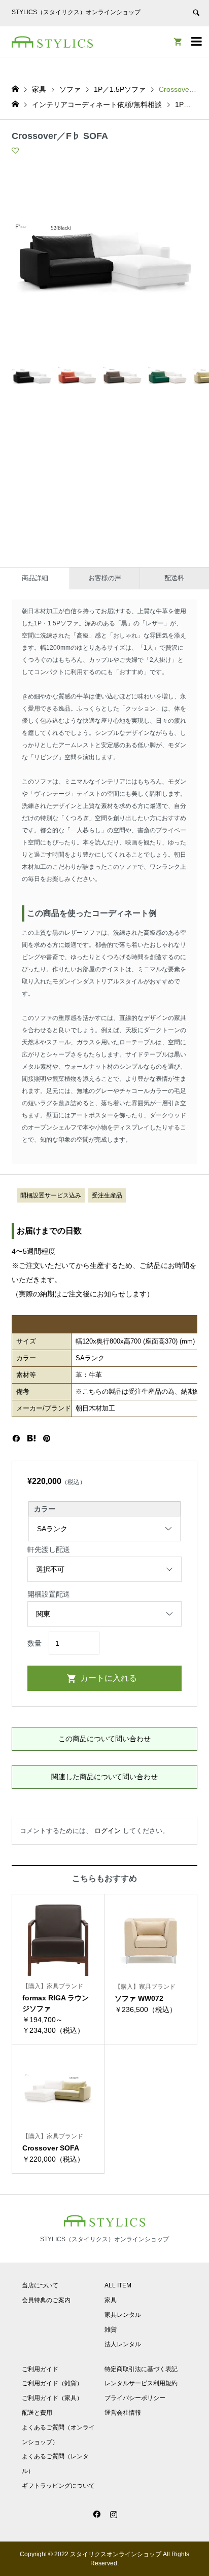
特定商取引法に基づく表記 (141, 2369)
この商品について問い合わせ (104, 1739)
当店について (40, 2285)
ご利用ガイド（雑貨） (52, 2383)
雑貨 (111, 2330)
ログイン (108, 1831)
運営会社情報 (123, 2413)
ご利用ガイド (40, 2369)
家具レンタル (123, 2315)
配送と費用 (37, 2413)
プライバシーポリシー (135, 2398)
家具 (111, 2300)
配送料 (174, 578)
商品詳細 (35, 578)
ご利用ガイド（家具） (52, 2398)
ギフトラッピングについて (58, 2486)
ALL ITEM (118, 2285)
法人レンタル (123, 2344)
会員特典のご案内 (46, 2300)
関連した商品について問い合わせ (104, 1777)
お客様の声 (105, 578)
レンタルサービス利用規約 (141, 2383)
